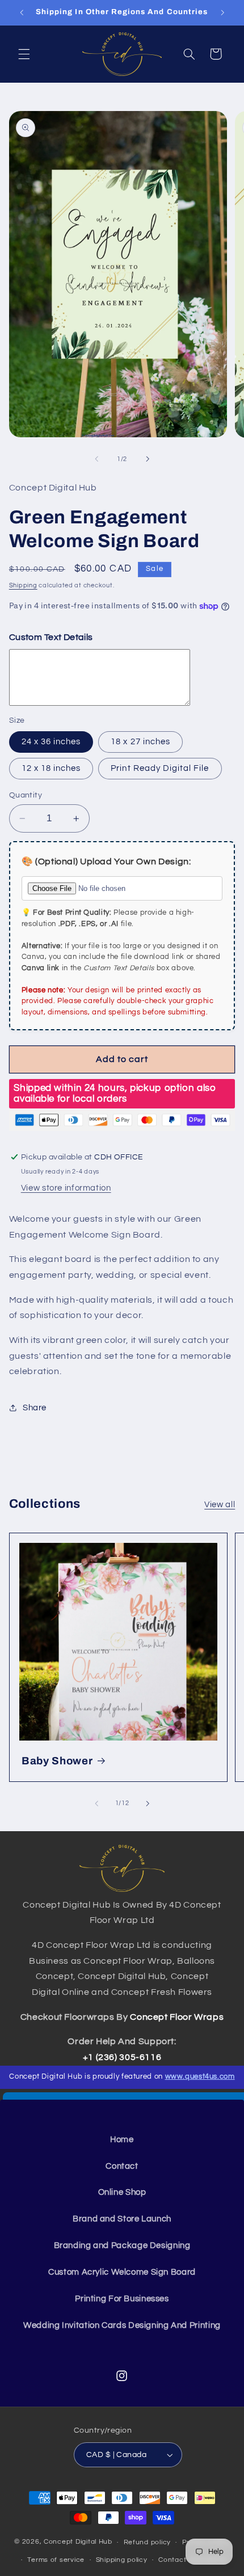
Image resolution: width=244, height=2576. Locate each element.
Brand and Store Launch (122, 2219)
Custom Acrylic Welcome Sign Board (122, 2272)
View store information (66, 1188)
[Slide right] (148, 459)
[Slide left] (96, 459)
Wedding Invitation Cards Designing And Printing (122, 2325)
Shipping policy (122, 2560)
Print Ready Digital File (160, 768)
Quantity (26, 795)
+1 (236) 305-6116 (122, 2057)
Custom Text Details (51, 637)
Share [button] (35, 1408)
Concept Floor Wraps (177, 2017)
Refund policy (148, 2542)
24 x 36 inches (51, 742)
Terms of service (56, 2560)
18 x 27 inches (140, 742)
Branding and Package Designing (122, 2246)
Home (122, 2140)
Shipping (23, 585)
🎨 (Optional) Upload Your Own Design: (106, 861)
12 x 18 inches (51, 768)
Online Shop (122, 2192)
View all (220, 1505)
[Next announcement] (222, 12)
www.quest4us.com (200, 2077)
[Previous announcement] (22, 12)
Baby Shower (57, 1761)
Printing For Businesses (122, 2299)
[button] (24, 54)
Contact (122, 2166)
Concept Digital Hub (78, 2542)
